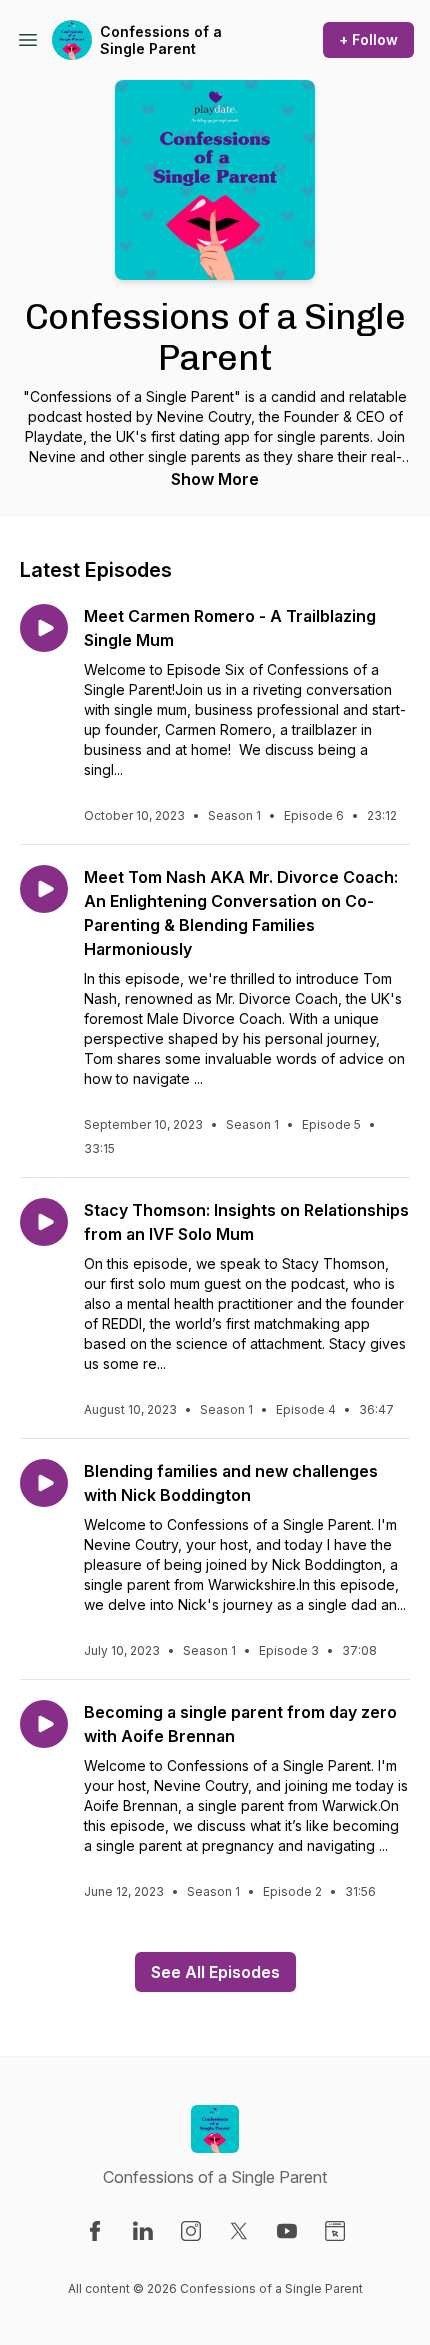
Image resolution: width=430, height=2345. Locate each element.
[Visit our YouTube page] (287, 2231)
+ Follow (368, 39)
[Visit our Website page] (335, 2231)
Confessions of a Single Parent (161, 40)
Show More (215, 479)
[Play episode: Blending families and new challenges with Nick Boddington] (44, 1483)
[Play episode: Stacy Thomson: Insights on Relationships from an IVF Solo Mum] (44, 1222)
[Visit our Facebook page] (95, 2231)
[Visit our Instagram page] (191, 2231)
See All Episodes (215, 1972)
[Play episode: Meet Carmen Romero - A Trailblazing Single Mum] (44, 628)
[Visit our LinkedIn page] (143, 2231)
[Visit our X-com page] (239, 2231)
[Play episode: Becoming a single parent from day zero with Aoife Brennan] (44, 1724)
